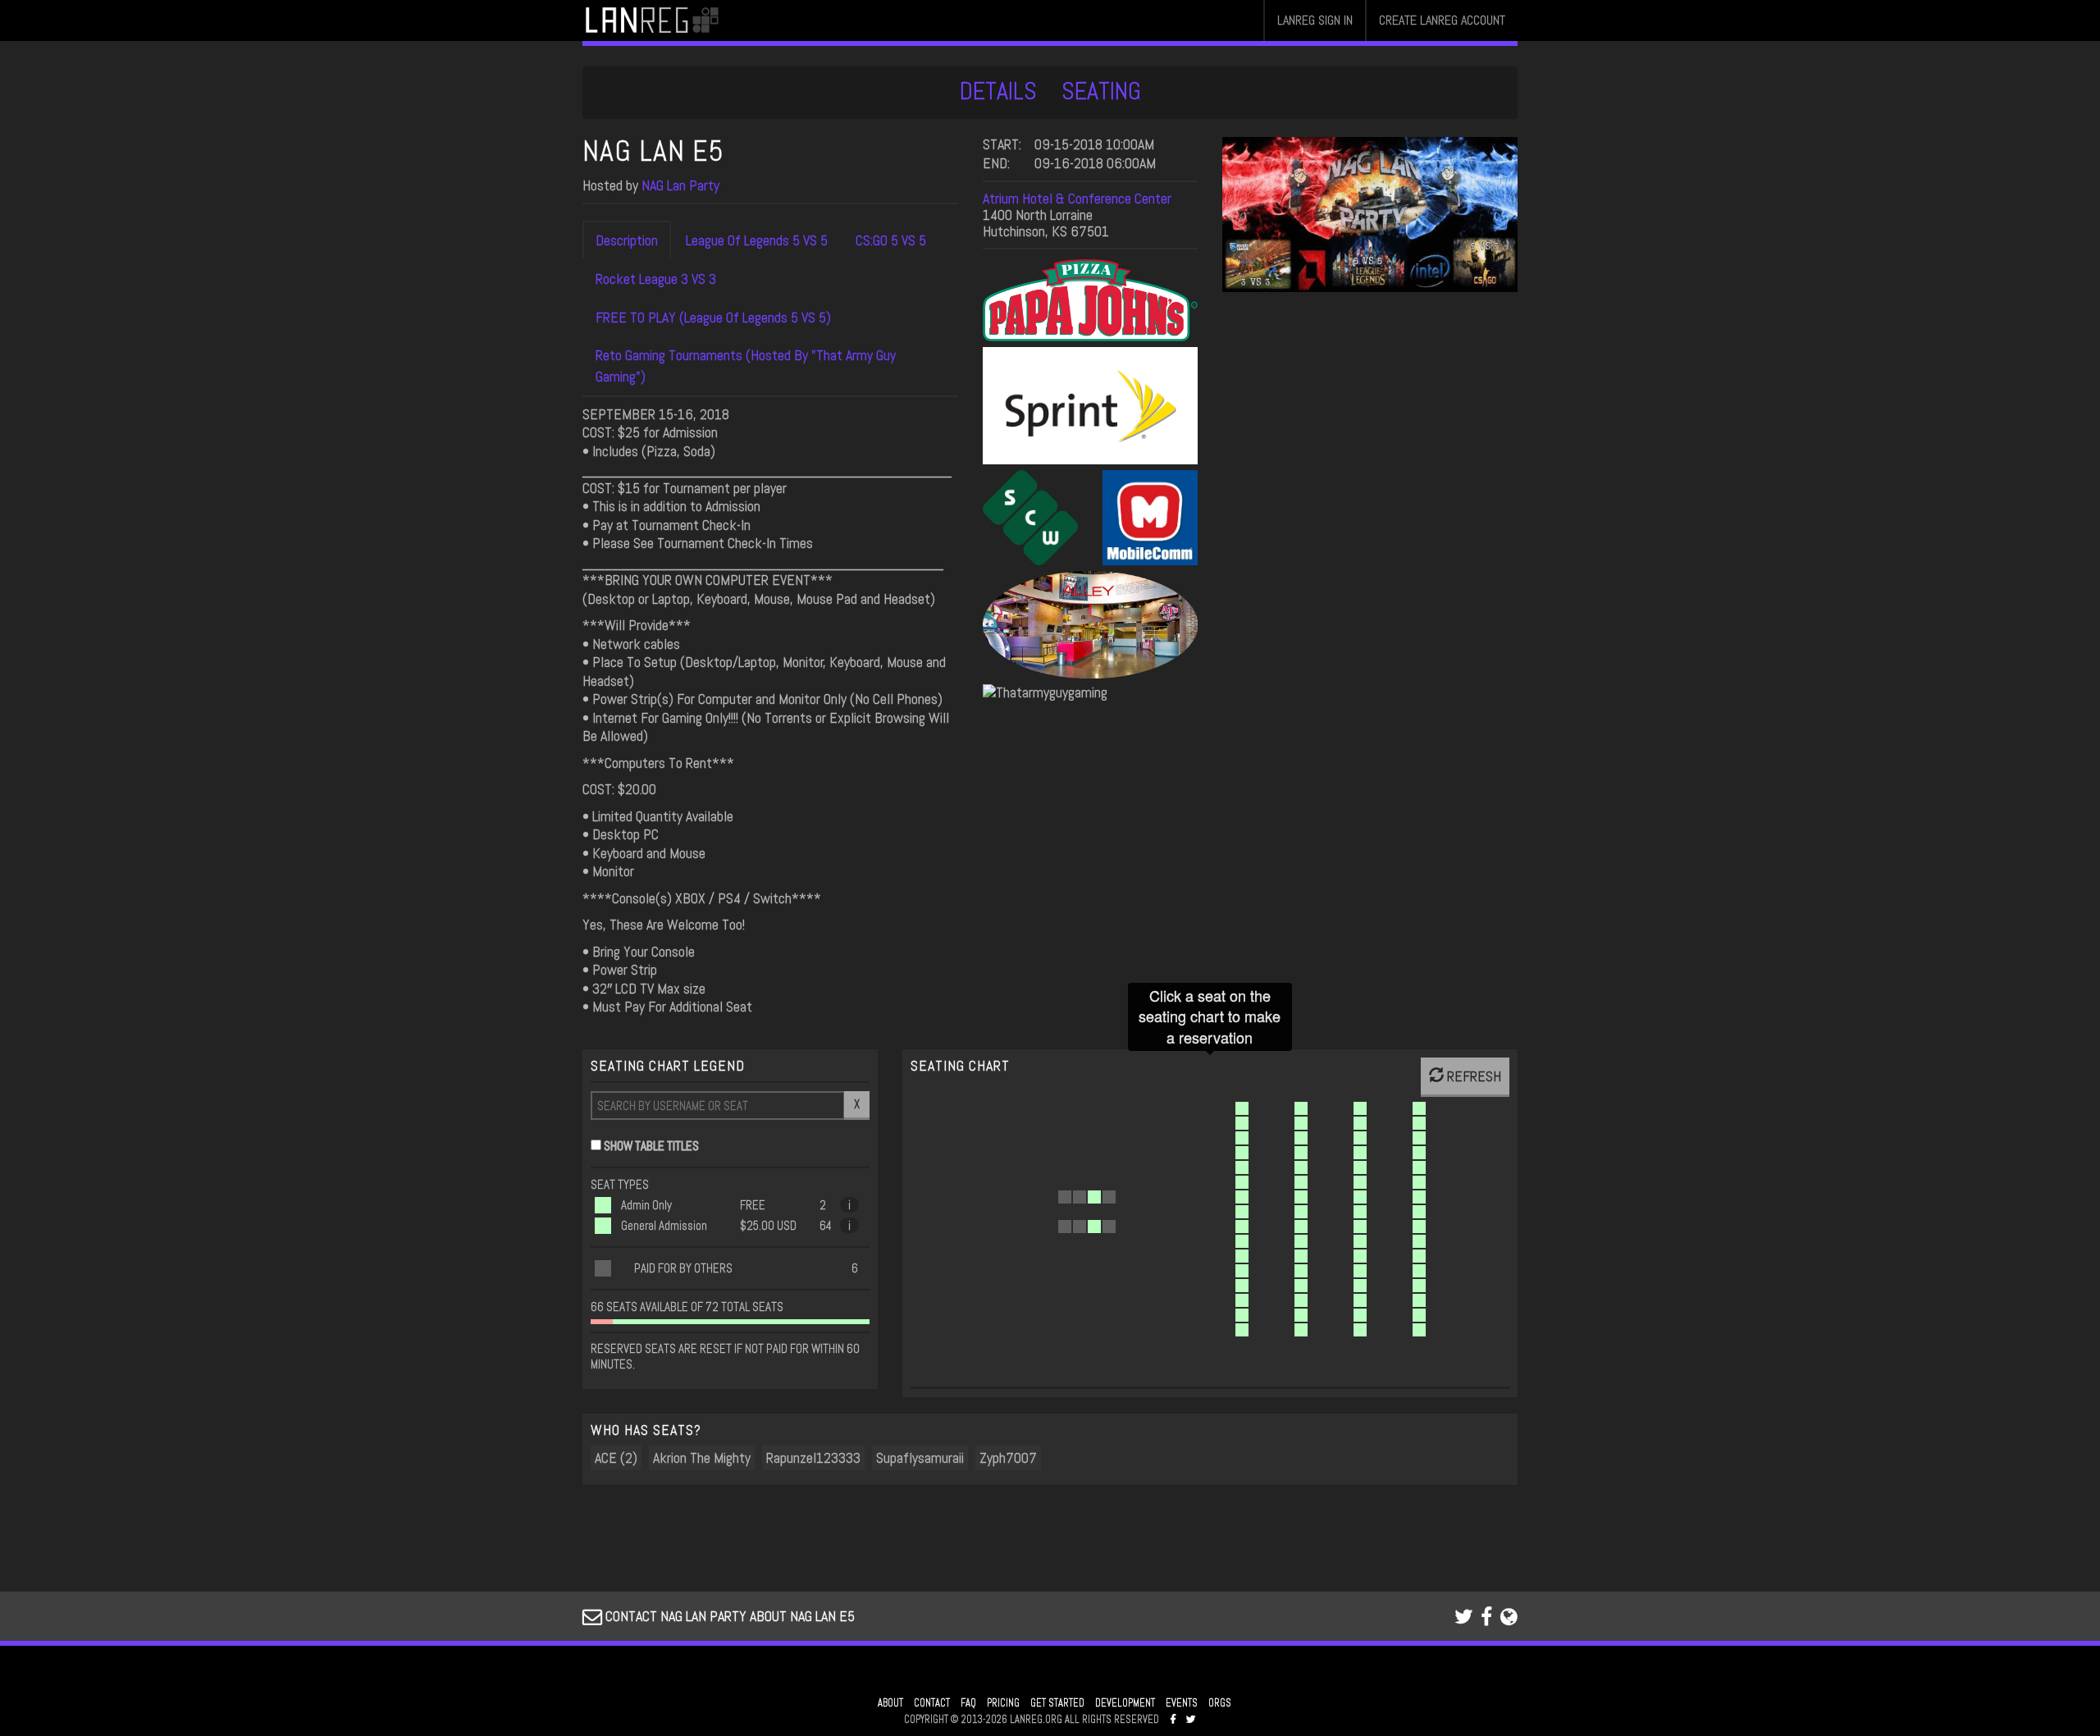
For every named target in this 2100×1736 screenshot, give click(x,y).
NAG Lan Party (680, 185)
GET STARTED (1057, 1703)
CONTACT (932, 1703)
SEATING (1101, 91)
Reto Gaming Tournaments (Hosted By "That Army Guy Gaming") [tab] (746, 365)
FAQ (968, 1703)
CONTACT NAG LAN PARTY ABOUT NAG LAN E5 (728, 1616)
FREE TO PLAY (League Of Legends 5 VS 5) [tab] (713, 317)
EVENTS (1182, 1703)
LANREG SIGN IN (1315, 20)
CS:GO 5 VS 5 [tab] (891, 240)
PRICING (1003, 1703)
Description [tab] (627, 240)
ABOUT (890, 1703)
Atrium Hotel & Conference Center (1077, 198)
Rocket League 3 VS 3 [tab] (656, 279)
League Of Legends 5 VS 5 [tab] (757, 240)
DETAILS (998, 91)
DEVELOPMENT (1125, 1703)
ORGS (1220, 1703)
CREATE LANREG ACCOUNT (1442, 20)
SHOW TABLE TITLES (651, 1146)
